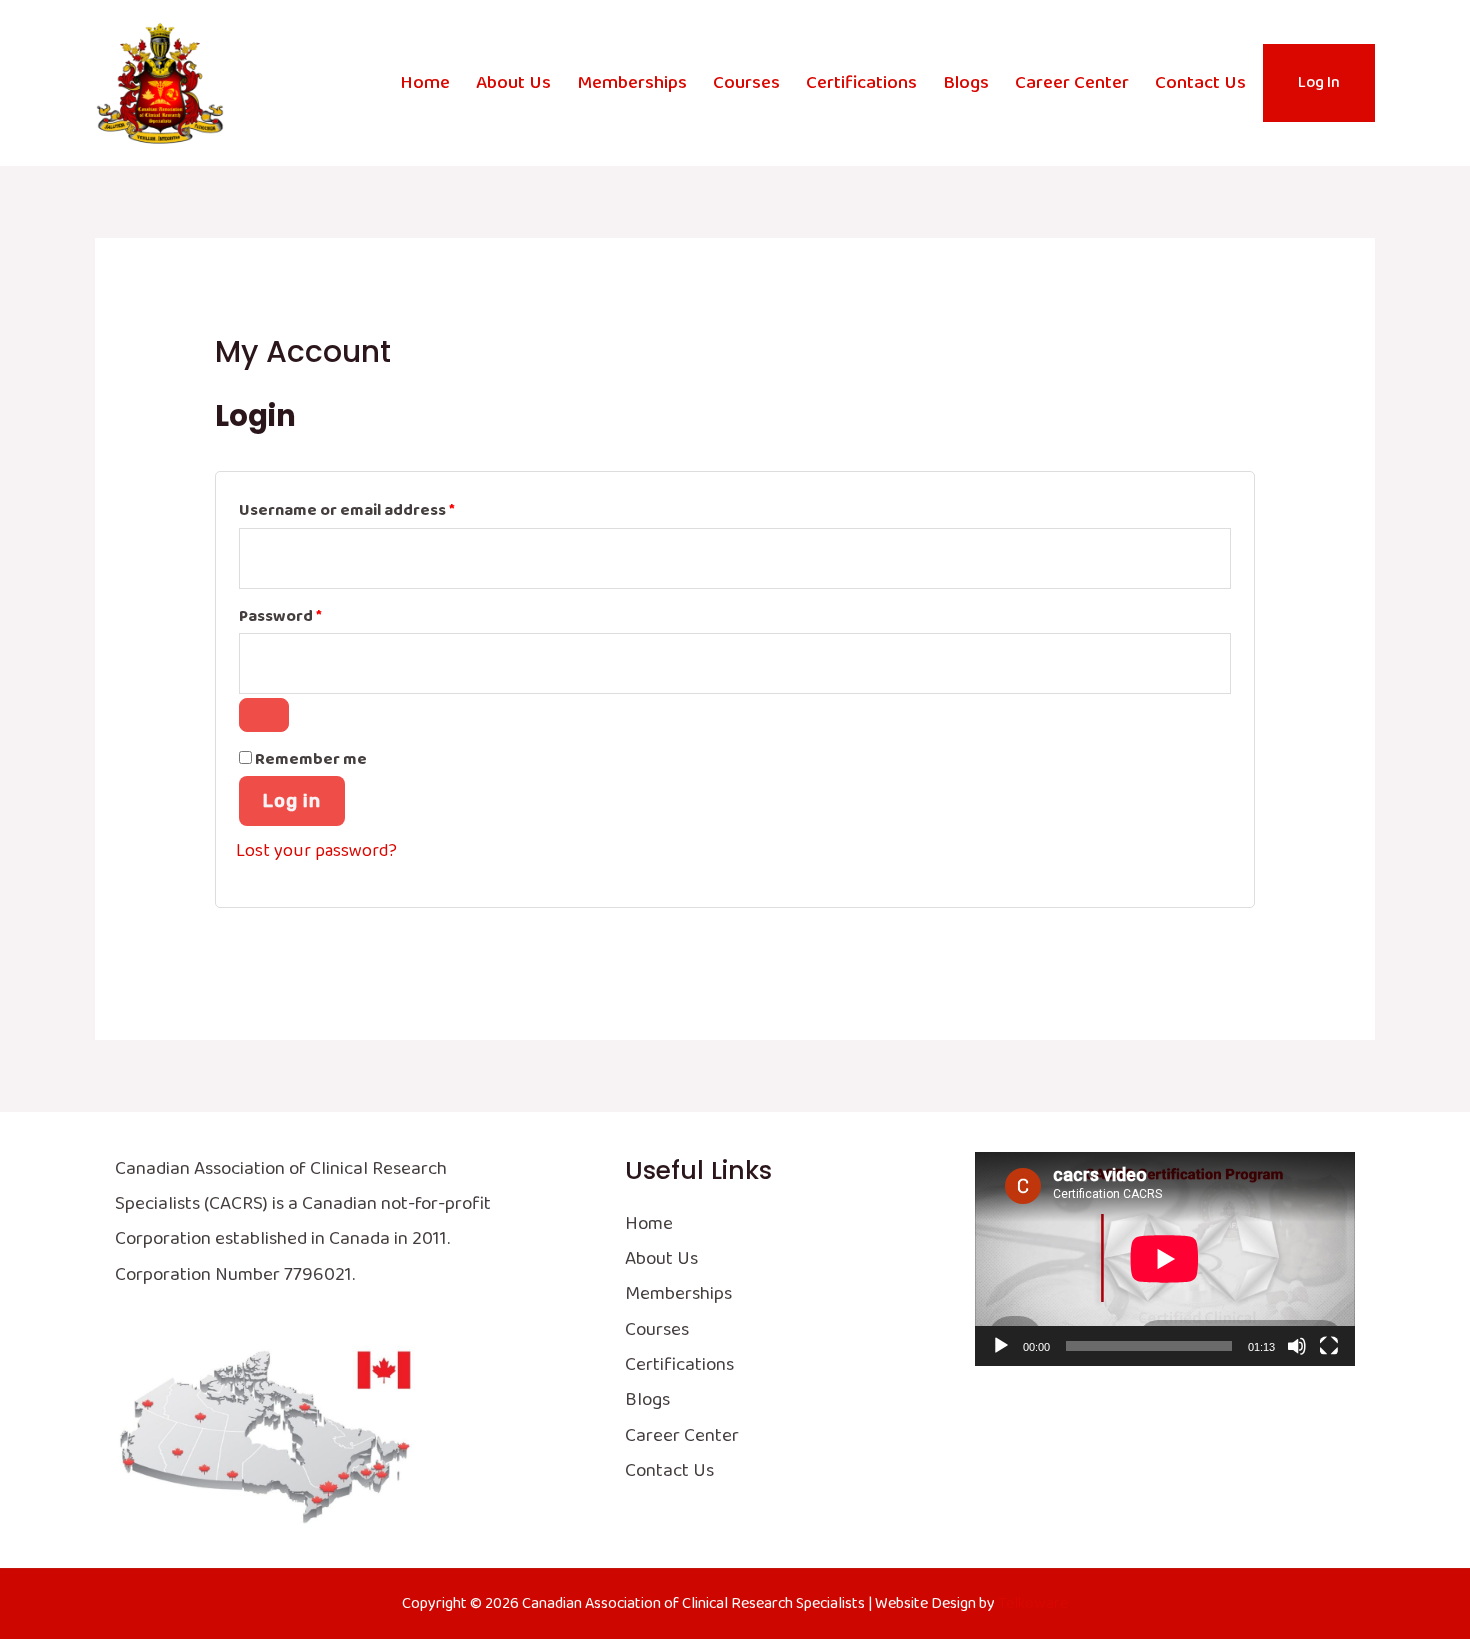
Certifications (861, 83)
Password (315, 616)
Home (425, 83)
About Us (513, 83)
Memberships (632, 83)
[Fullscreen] (1329, 1346)
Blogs (966, 83)
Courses (746, 83)
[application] (1165, 1259)
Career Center (1072, 83)
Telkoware (1033, 1603)
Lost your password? (316, 851)
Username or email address (381, 510)
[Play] (1001, 1346)
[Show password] (264, 715)
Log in (292, 801)
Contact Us (1200, 83)
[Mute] (1297, 1346)
